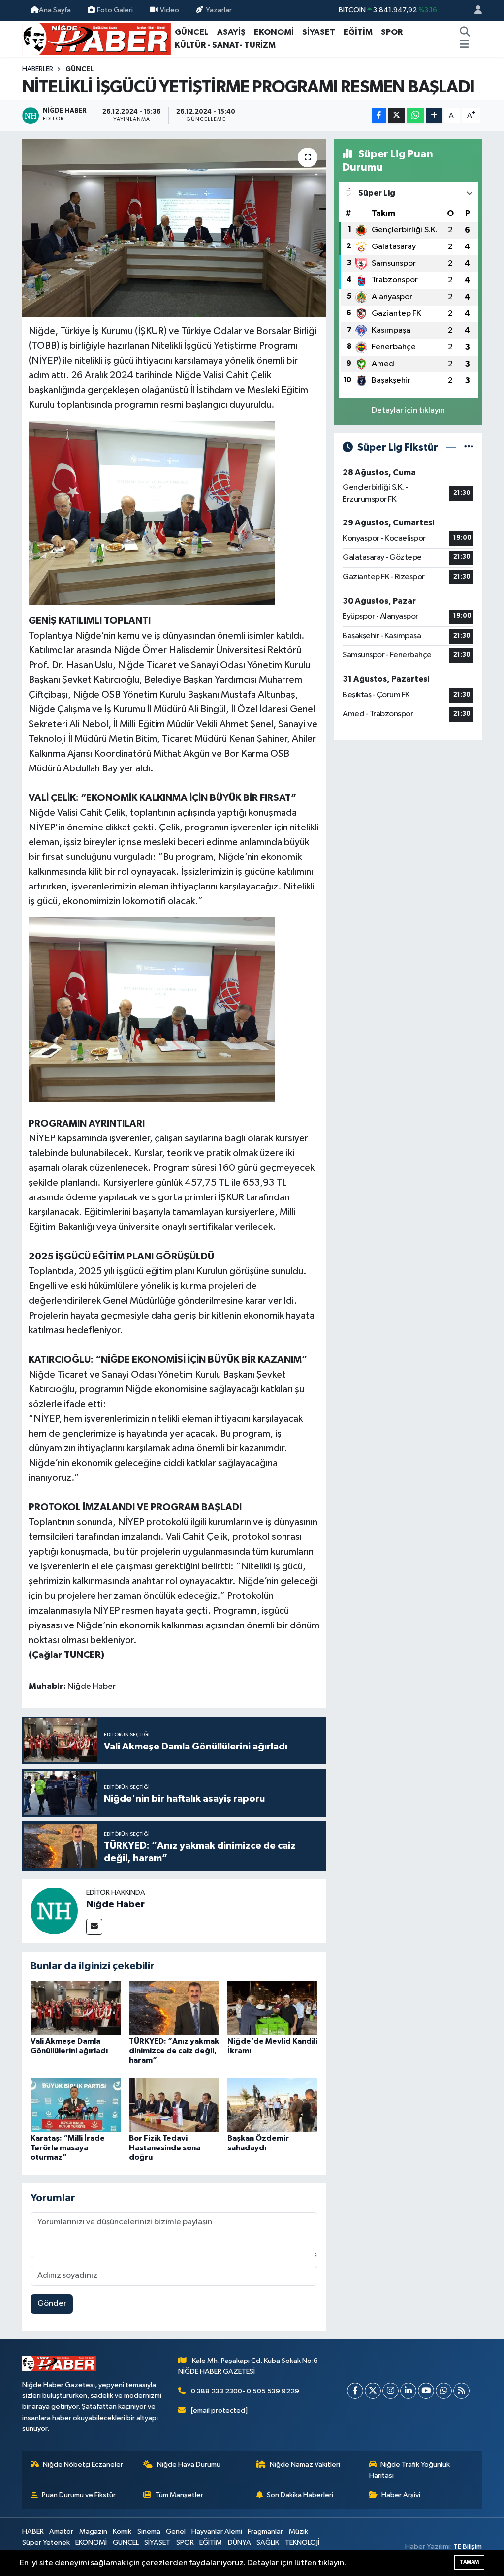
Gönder (52, 2304)
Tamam (469, 2562)
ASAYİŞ (231, 32)
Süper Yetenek (46, 2542)
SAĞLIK (268, 2542)
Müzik (299, 2531)
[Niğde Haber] (54, 1911)
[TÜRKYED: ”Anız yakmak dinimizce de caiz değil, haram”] (174, 2008)
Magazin (93, 2531)
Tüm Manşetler (179, 2495)
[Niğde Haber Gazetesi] (96, 38)
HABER (33, 2531)
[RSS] (461, 2391)
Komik (122, 2531)
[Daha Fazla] (434, 116)
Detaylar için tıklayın (408, 411)
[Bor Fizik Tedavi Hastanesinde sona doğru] (174, 2104)
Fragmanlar (265, 2531)
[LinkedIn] (408, 2391)
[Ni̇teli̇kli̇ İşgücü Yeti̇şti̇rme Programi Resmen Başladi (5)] (152, 512)
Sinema (149, 2531)
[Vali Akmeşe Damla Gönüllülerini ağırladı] (76, 2008)
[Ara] (465, 32)
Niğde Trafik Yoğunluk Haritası (410, 2470)
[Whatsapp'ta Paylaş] (415, 116)
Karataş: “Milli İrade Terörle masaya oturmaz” (68, 2147)
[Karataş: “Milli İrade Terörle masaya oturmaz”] (76, 2104)
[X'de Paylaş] (396, 116)
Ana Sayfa (55, 10)
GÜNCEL (192, 32)
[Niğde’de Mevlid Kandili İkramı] (272, 2008)
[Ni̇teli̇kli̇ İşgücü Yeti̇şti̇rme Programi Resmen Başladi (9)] (152, 1009)
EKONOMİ (274, 32)
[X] (373, 2391)
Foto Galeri (115, 10)
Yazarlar (219, 10)
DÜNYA (239, 2542)
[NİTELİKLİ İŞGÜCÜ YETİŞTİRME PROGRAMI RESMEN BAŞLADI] (174, 228)
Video (170, 10)
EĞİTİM (358, 32)
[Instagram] (391, 2391)
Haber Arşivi (401, 2495)
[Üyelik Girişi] (474, 11)
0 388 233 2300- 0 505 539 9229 (245, 2391)
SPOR (392, 32)
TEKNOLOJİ (302, 2542)
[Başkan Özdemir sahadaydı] (272, 2104)
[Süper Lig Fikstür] (469, 447)
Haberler (38, 69)
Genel (176, 2531)
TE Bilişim (468, 2547)
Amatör (61, 2531)
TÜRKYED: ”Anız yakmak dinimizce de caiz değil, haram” (174, 2051)
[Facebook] (355, 2391)
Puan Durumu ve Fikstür (79, 2495)
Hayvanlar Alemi (217, 2531)
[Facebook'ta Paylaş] (379, 116)
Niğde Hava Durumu (189, 2465)
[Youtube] (426, 2391)
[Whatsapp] (444, 2391)
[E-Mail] (94, 1927)
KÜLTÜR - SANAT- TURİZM (225, 45)
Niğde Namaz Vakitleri (305, 2465)
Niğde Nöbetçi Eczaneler (83, 2465)
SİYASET (319, 32)
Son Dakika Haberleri (300, 2495)
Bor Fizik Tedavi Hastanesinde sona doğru (165, 2147)
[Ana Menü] (464, 45)
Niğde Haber (115, 1904)
